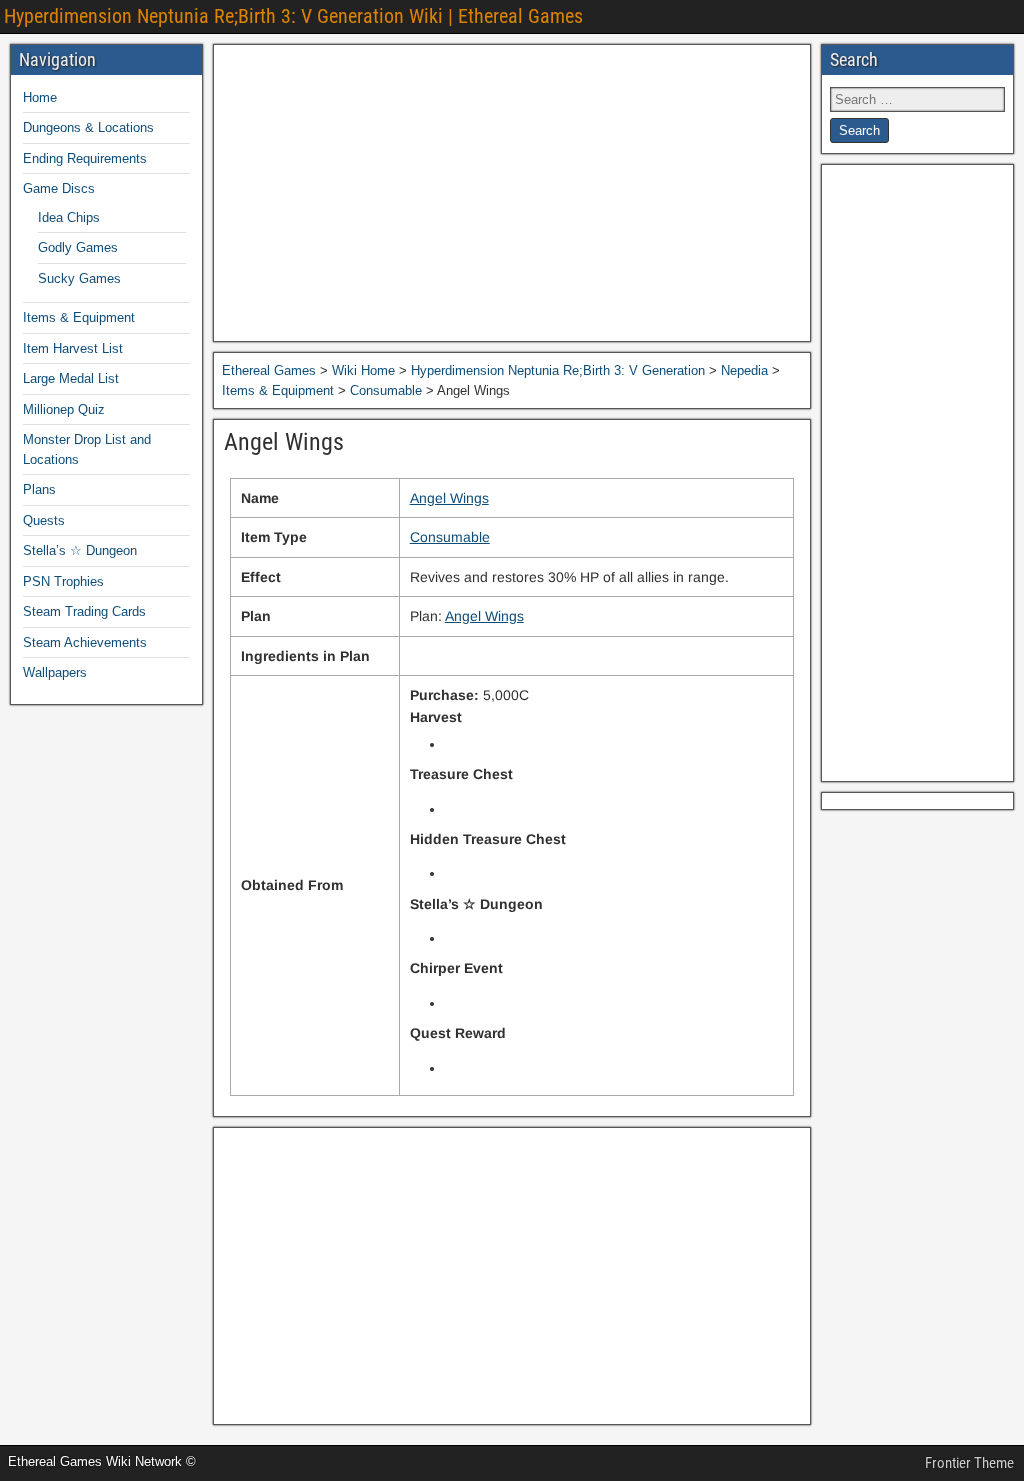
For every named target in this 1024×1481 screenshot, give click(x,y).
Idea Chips (69, 217)
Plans (39, 489)
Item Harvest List (73, 348)
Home (40, 97)
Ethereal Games (269, 370)
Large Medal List (71, 378)
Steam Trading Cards (84, 611)
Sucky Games (79, 278)
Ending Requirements (85, 158)
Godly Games (78, 247)
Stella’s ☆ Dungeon (80, 550)
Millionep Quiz (64, 409)
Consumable (450, 537)
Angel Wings (284, 442)
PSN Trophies (63, 581)
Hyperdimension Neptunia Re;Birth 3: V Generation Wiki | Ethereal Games (293, 16)
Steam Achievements (85, 642)
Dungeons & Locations (88, 127)
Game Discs (59, 188)
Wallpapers (55, 672)
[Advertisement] (512, 193)
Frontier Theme (969, 1463)
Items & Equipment (79, 317)
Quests (44, 520)
